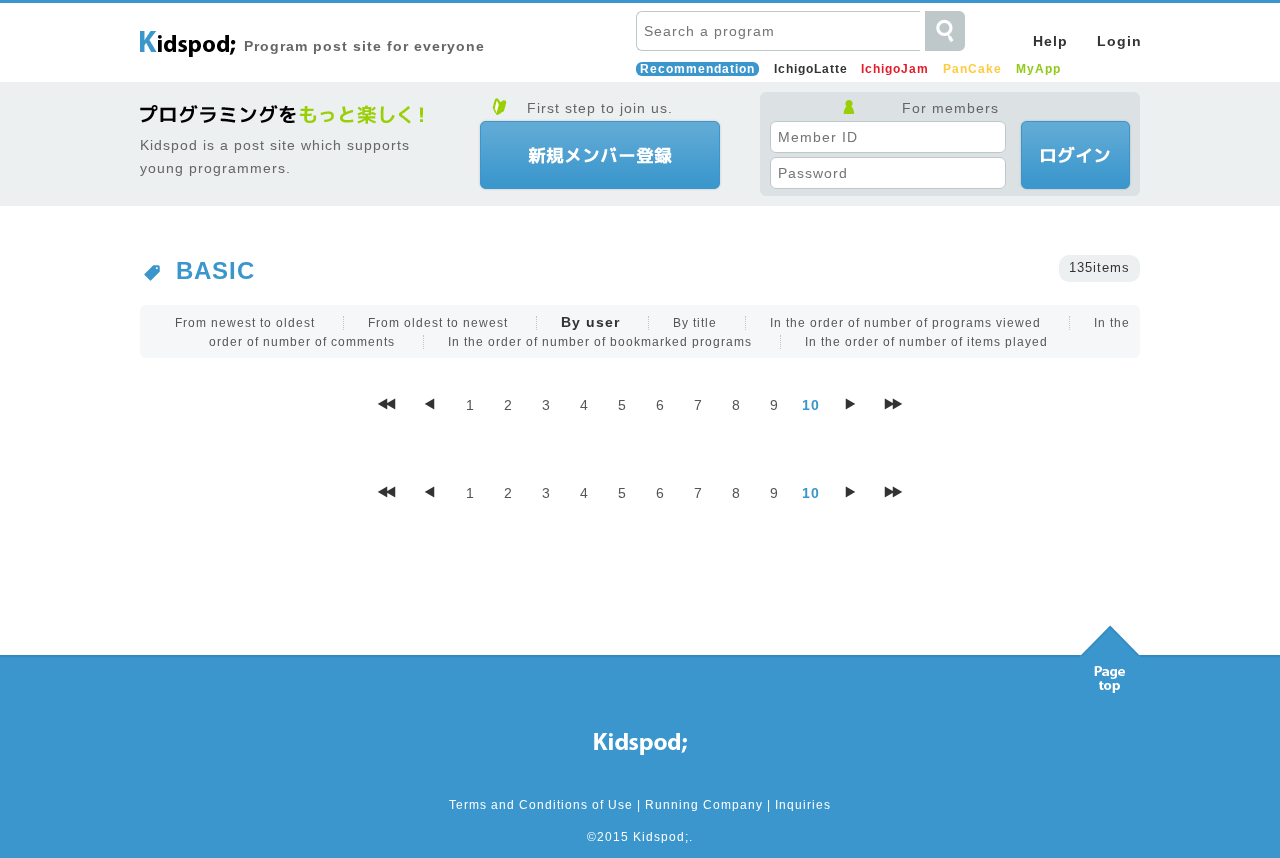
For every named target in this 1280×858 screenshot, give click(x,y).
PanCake (972, 69)
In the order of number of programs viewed (905, 323)
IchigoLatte (811, 69)
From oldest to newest (438, 323)
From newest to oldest (245, 323)
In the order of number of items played (926, 342)
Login (1119, 41)
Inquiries (803, 805)
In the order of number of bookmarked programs (600, 342)
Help (1050, 41)
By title (695, 323)
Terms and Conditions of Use (541, 805)
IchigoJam (895, 69)
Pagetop (1110, 654)
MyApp (1038, 69)
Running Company (704, 805)
